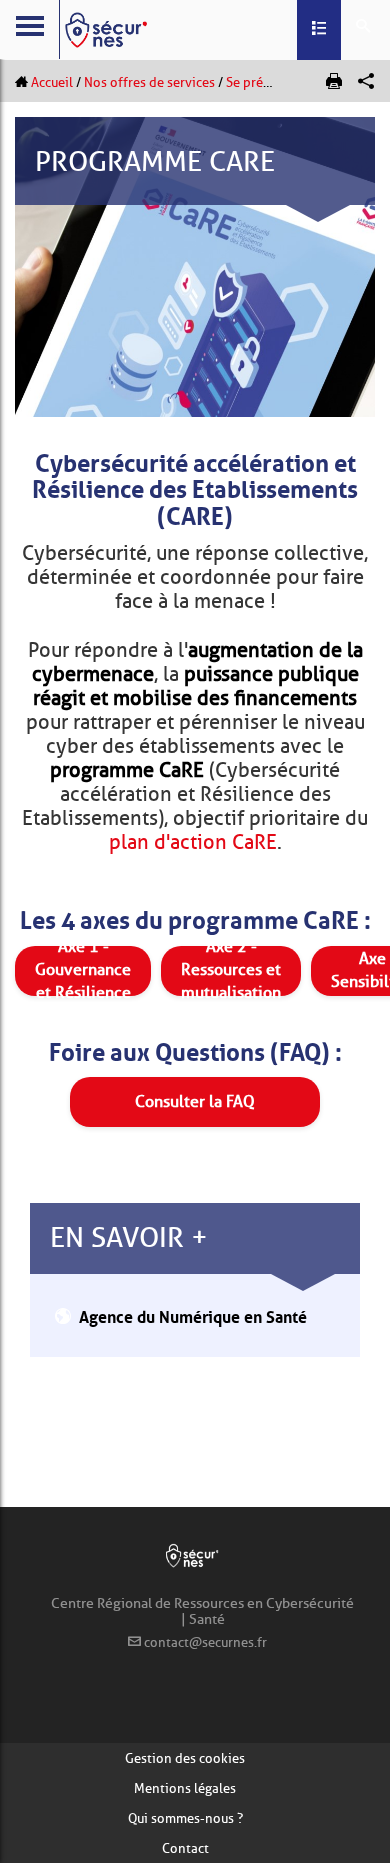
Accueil (52, 82)
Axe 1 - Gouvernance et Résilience (83, 971)
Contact (185, 1848)
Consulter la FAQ (195, 1101)
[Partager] (366, 81)
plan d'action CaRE (193, 842)
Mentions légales (185, 1788)
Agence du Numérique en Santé (193, 1315)
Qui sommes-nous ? (185, 1818)
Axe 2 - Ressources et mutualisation (231, 971)
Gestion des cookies (185, 1758)
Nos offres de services (149, 82)
